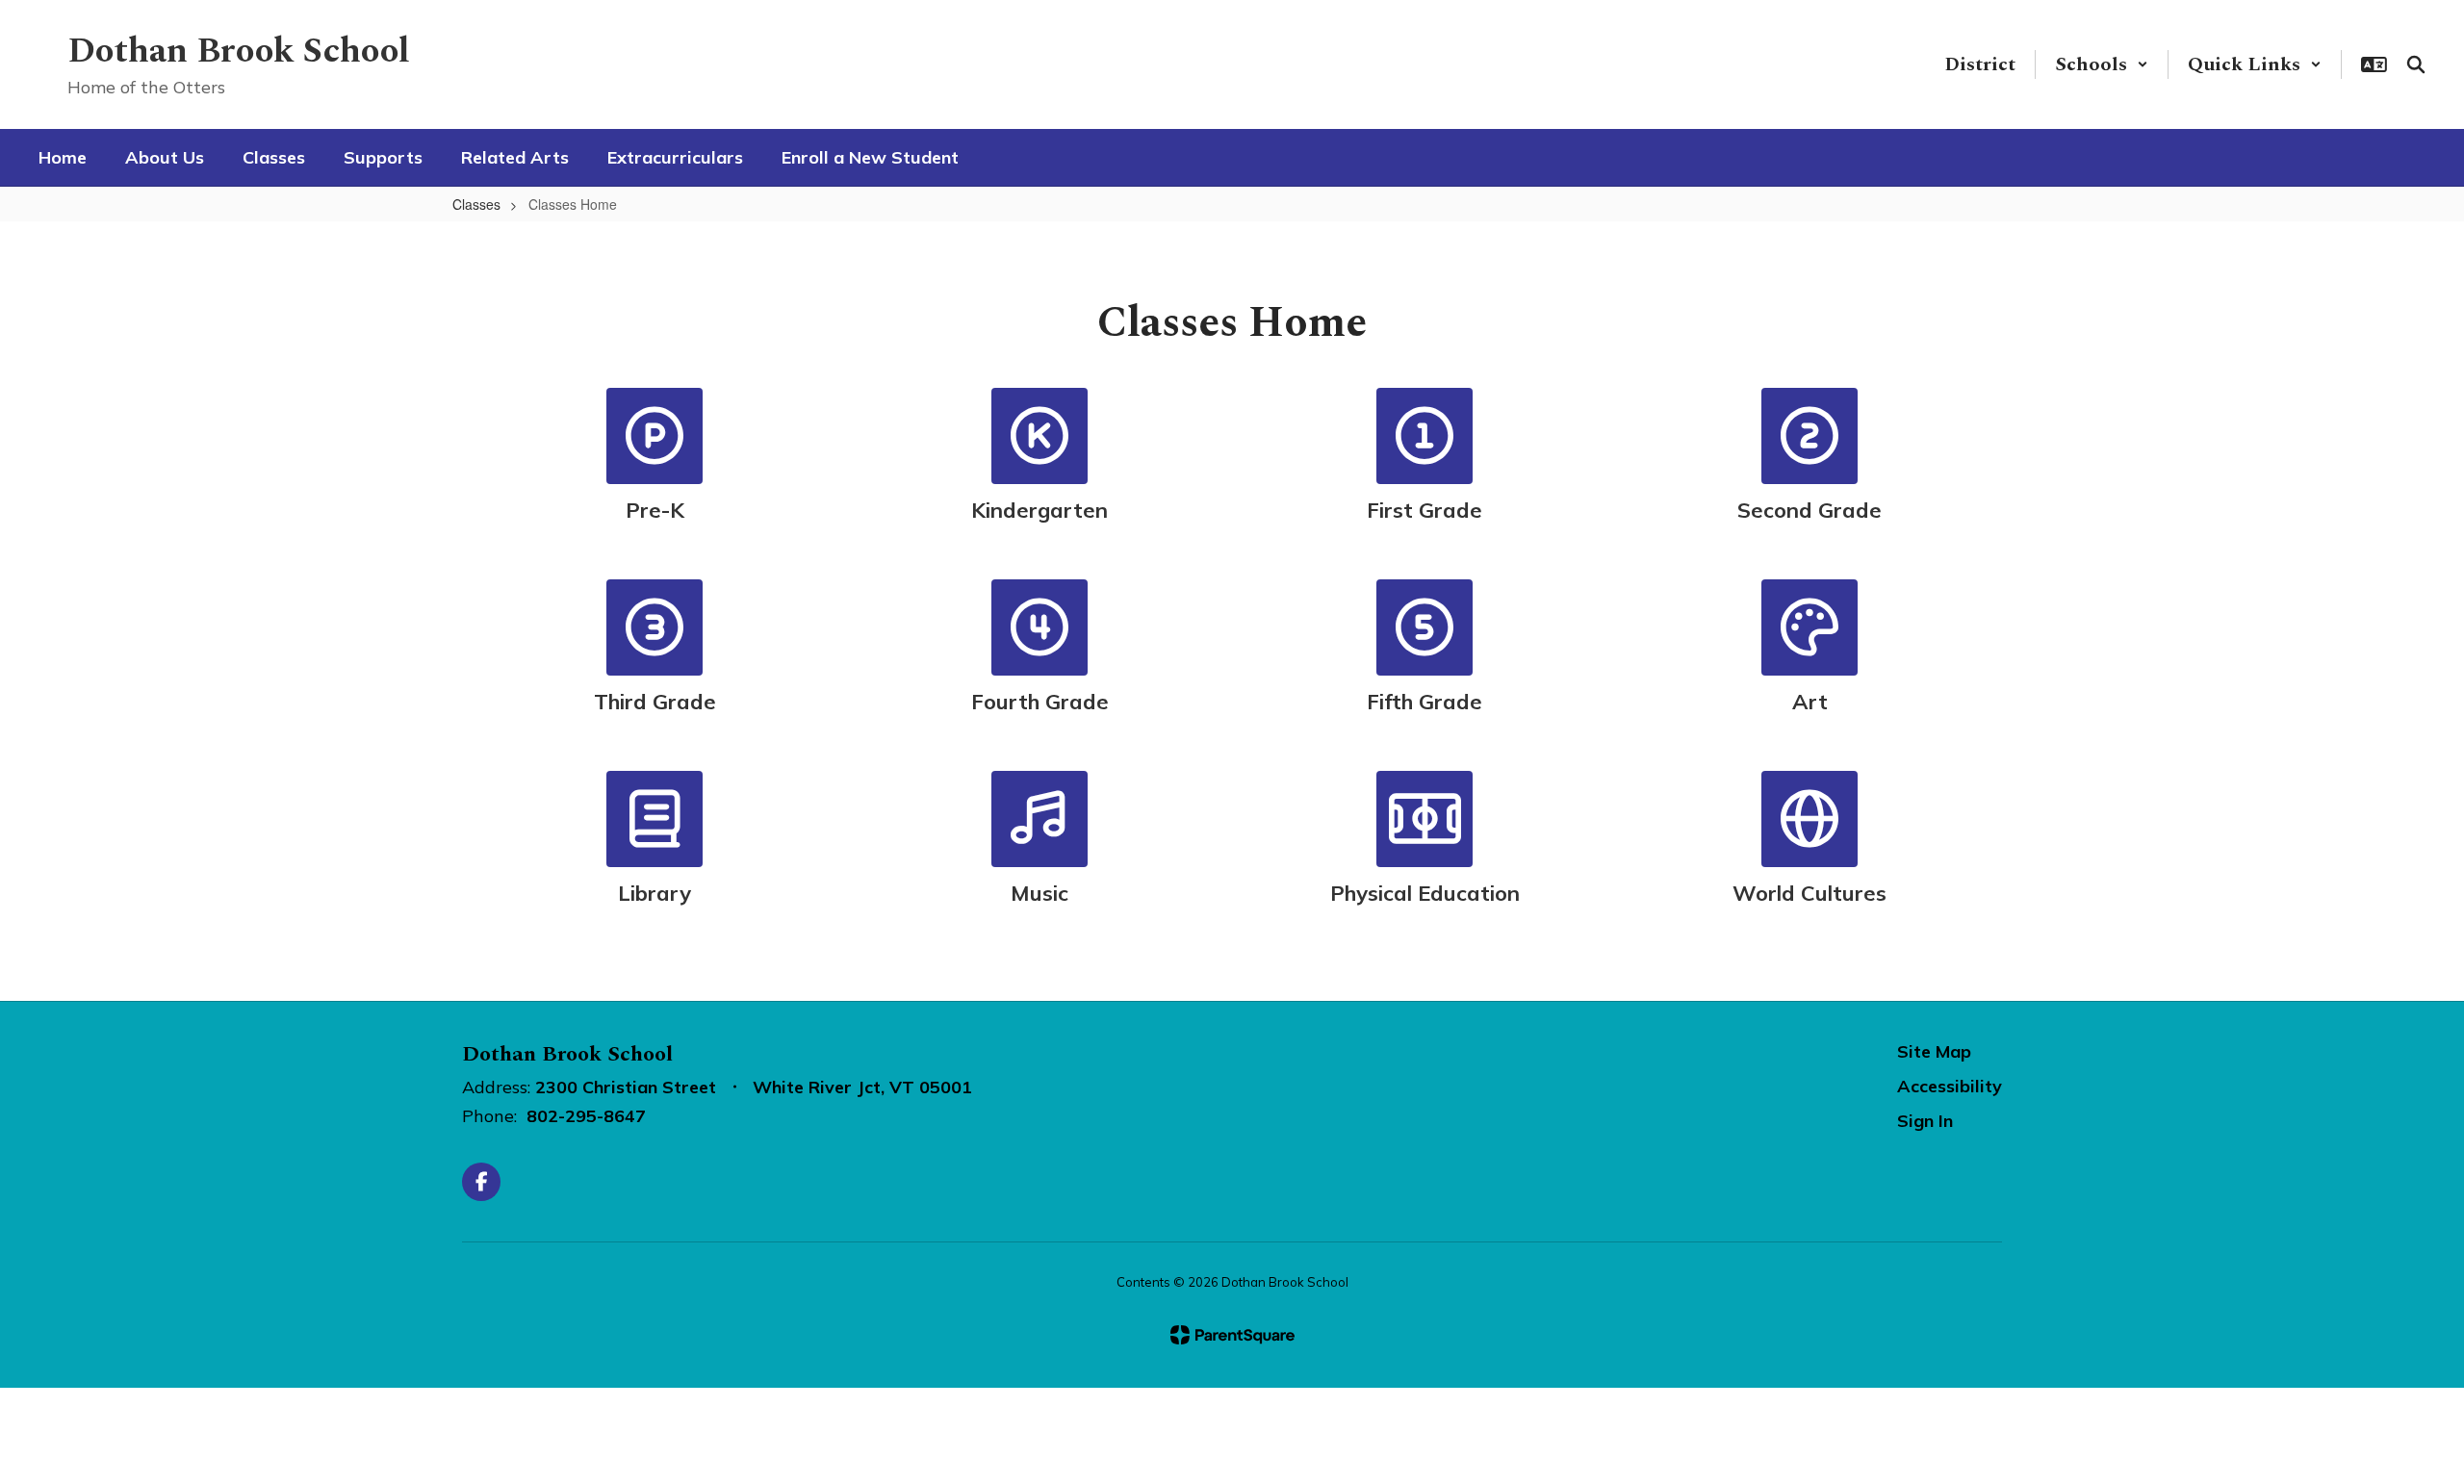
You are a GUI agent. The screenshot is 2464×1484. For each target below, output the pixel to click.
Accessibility (1950, 1086)
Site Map (1934, 1051)
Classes (476, 204)
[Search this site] (2416, 64)
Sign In (1925, 1121)
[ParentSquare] (1232, 1335)
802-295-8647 (586, 1116)
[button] (2102, 64)
